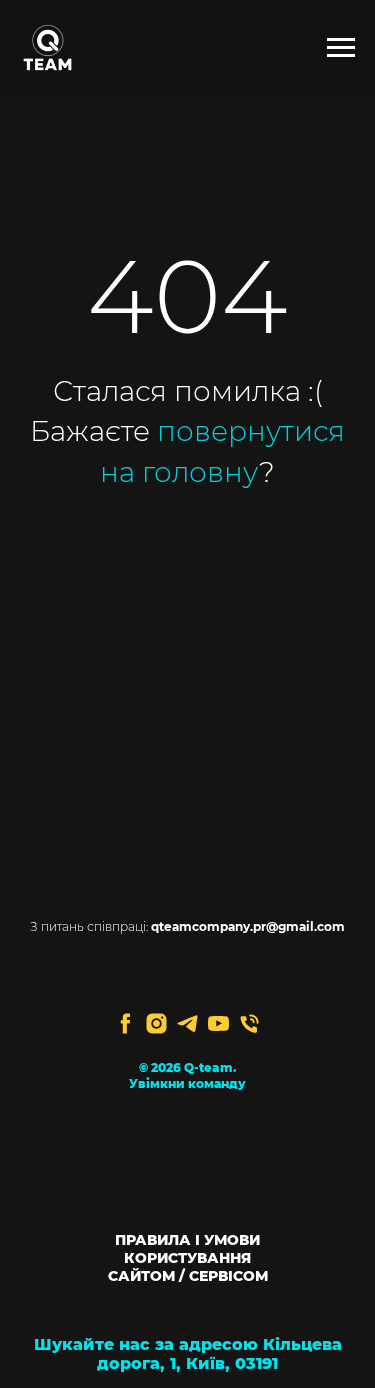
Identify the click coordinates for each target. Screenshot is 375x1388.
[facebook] (125, 1023)
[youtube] (218, 1023)
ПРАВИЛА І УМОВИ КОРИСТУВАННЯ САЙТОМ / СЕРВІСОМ (188, 1258)
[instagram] (156, 1023)
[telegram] (187, 1023)
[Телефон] (249, 1023)
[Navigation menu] (341, 48)
